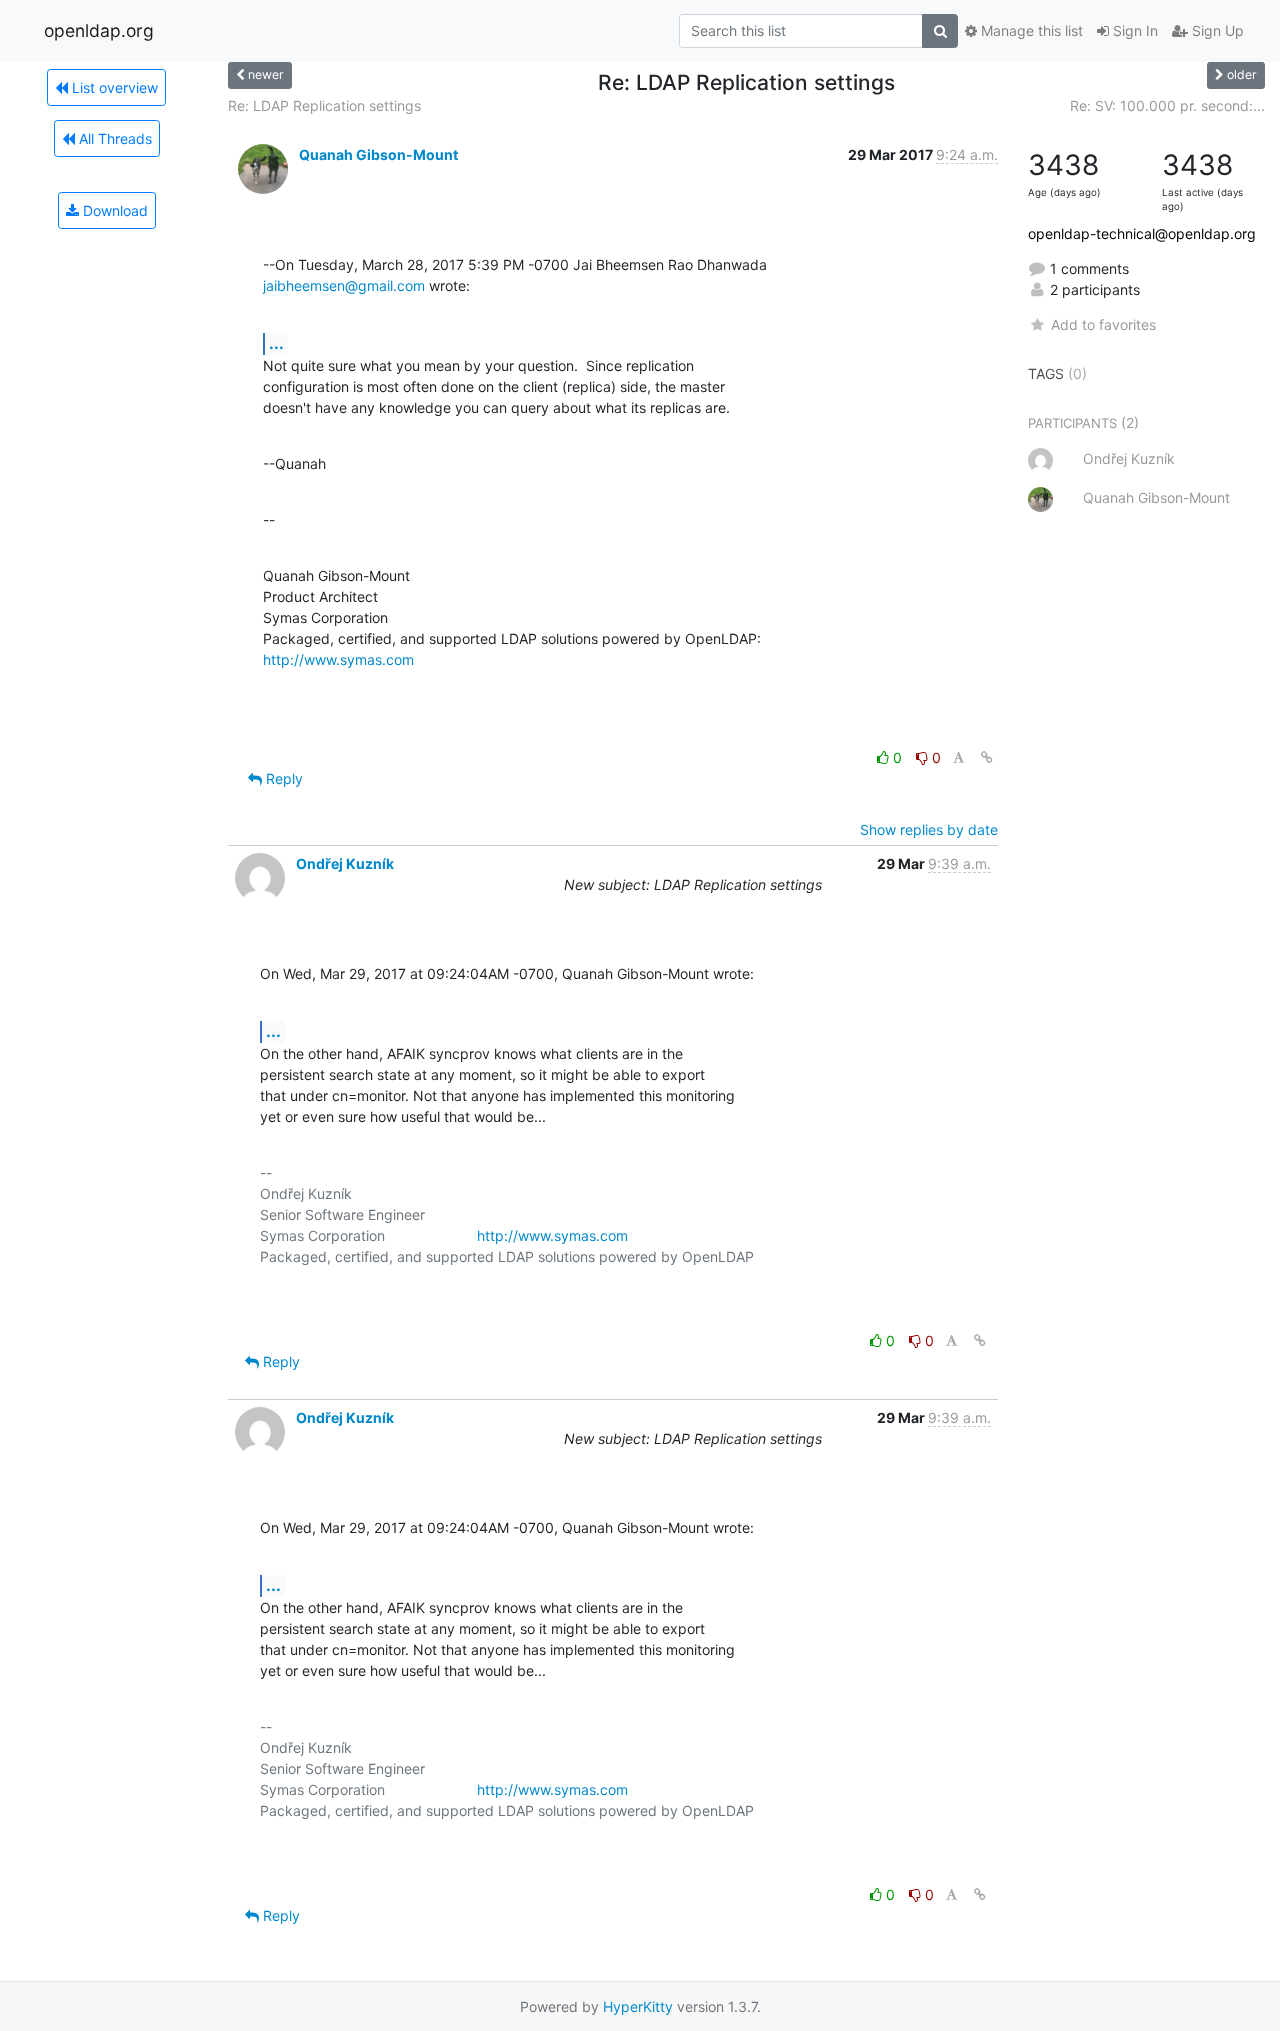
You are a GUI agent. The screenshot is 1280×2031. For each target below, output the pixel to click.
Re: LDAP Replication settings (324, 105)
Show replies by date (929, 829)
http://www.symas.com (338, 659)
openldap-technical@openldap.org (1142, 233)
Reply (282, 778)
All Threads (113, 138)
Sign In (1133, 30)
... (276, 343)
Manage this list (1030, 30)
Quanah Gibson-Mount (378, 154)
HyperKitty (638, 2006)
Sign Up (1216, 30)
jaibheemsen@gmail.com (344, 285)
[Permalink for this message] (987, 757)
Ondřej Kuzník (345, 863)
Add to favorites (1103, 324)
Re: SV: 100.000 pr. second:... (1167, 105)
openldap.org (99, 30)
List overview (113, 87)
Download (113, 210)
